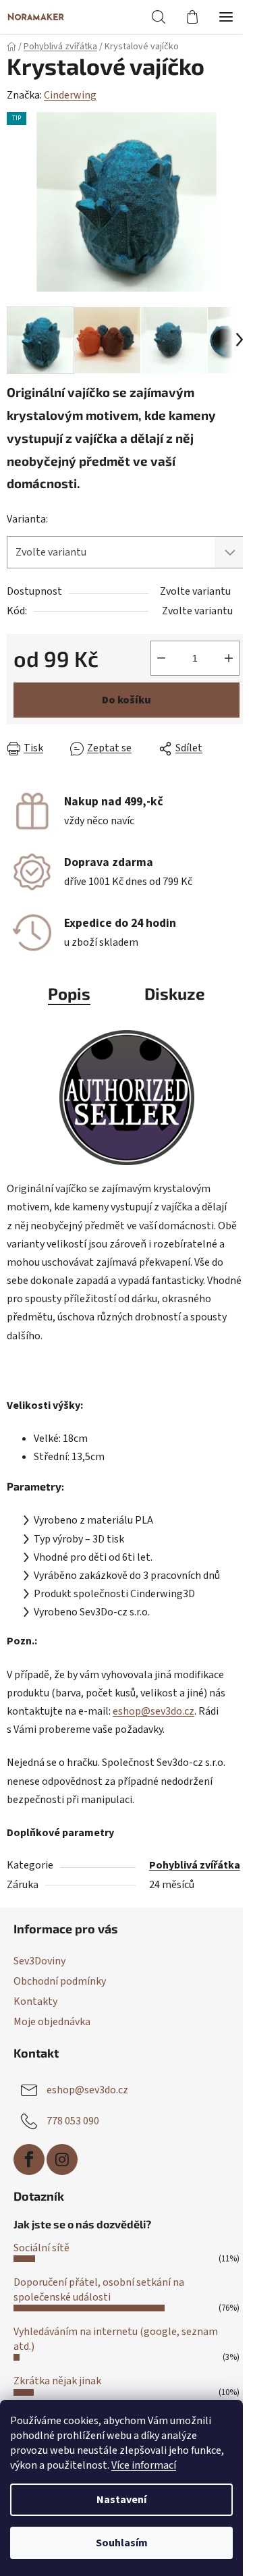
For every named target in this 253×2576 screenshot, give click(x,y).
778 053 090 (73, 2121)
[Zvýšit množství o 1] (229, 658)
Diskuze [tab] (175, 993)
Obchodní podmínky (60, 1981)
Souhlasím (122, 2543)
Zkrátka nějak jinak (57, 2381)
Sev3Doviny (39, 1961)
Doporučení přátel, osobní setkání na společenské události (99, 2290)
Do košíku (126, 700)
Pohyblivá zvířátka (195, 1865)
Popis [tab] (69, 993)
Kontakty (35, 2002)
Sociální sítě (41, 2248)
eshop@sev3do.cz (153, 1711)
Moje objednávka (52, 2022)
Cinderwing (70, 95)
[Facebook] (29, 2159)
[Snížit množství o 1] (161, 658)
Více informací (144, 2465)
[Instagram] (62, 2159)
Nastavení (121, 2500)
